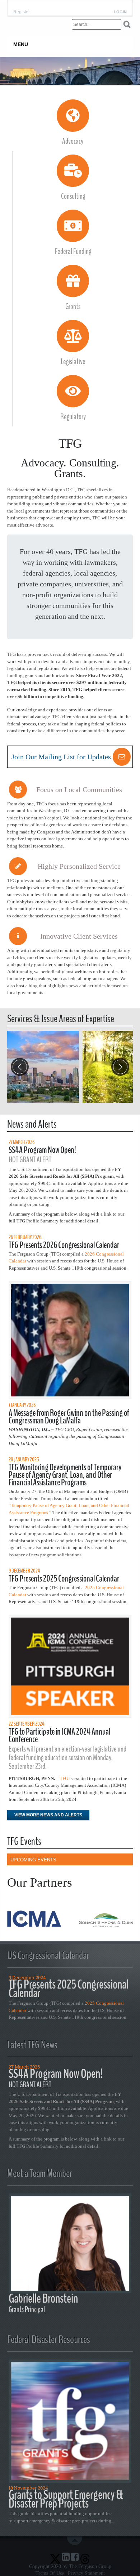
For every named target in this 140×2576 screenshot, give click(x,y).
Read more (43, 1067)
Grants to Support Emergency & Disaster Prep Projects (66, 2499)
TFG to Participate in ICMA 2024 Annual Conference (59, 1736)
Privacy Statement (86, 2573)
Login (120, 12)
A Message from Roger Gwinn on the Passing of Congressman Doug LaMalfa (69, 1417)
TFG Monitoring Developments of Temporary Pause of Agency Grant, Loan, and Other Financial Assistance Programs (65, 1475)
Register (22, 12)
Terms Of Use (50, 2573)
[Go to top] (76, 2541)
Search (127, 24)
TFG (64, 1778)
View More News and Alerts (48, 1815)
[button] (120, 1067)
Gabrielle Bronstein (43, 2298)
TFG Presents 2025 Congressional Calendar (64, 1579)
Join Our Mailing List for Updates (61, 757)
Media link (70, 71)
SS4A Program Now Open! (42, 1150)
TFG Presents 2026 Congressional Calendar (64, 1245)
